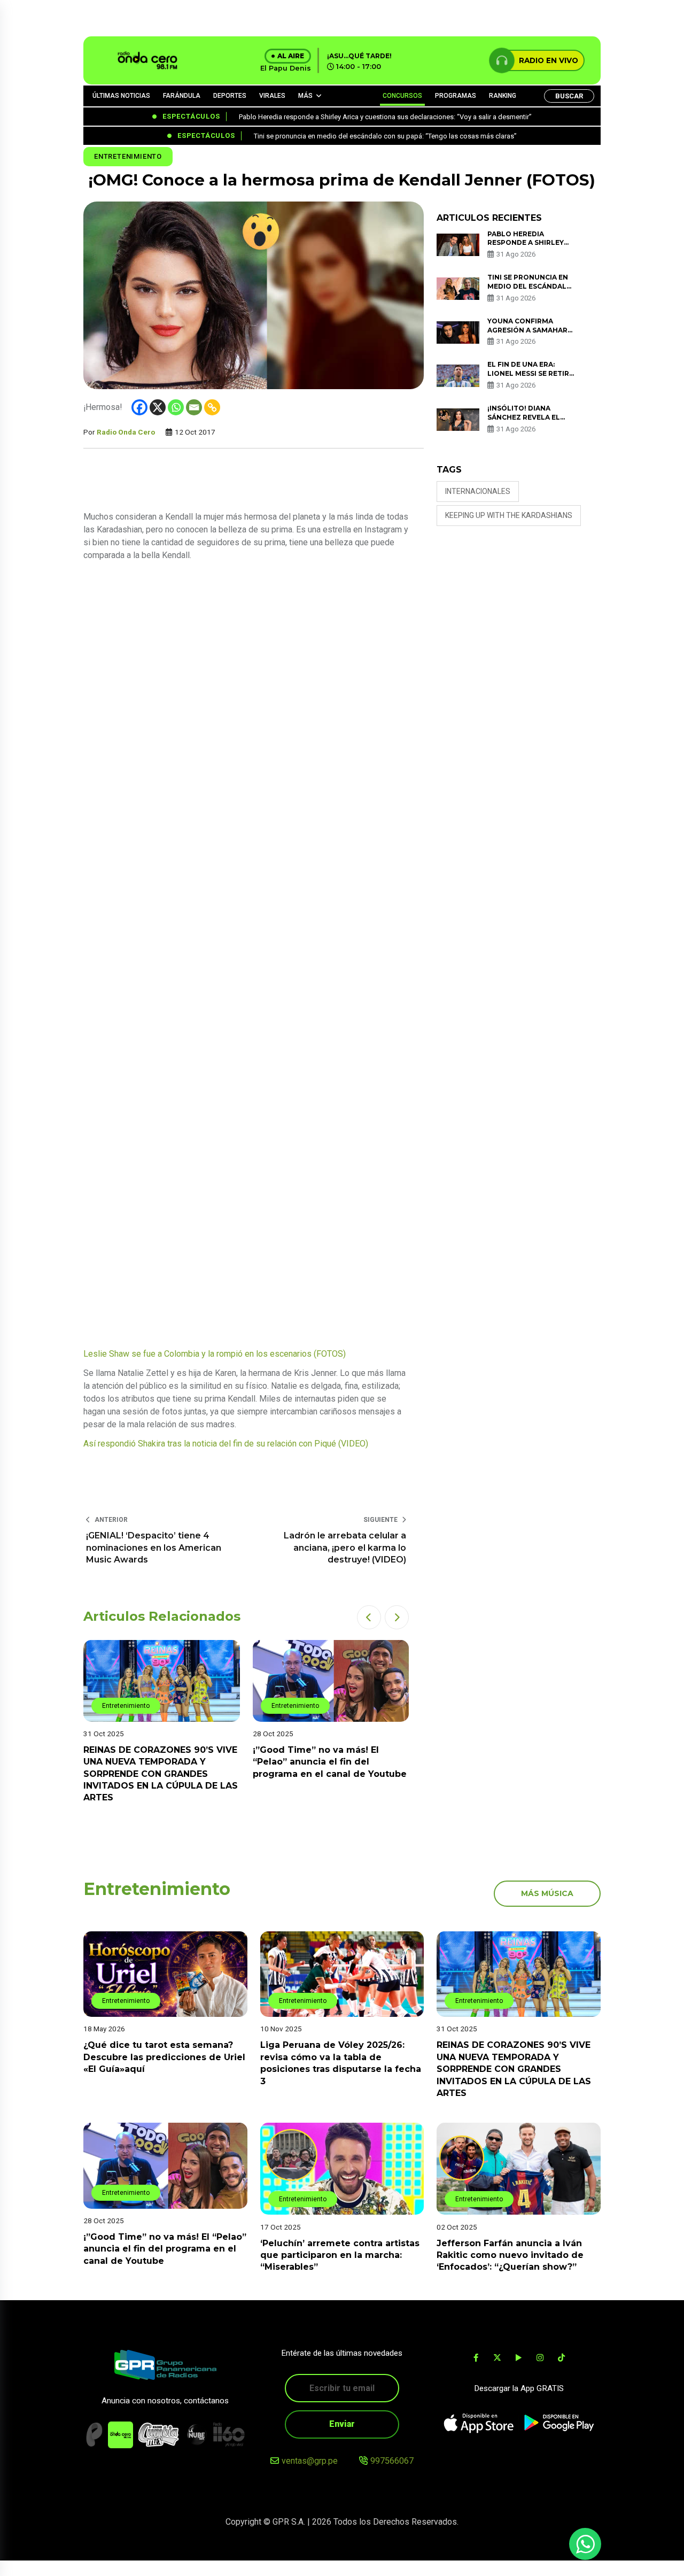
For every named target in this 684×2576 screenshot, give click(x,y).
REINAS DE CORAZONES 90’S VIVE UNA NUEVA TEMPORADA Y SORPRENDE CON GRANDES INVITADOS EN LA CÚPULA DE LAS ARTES (161, 1774)
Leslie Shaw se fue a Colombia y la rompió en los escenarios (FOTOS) (215, 1354)
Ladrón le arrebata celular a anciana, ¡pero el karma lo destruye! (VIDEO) (345, 1548)
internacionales (478, 491)
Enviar (342, 2424)
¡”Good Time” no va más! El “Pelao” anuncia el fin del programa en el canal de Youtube (330, 1762)
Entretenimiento (128, 156)
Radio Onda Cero (126, 432)
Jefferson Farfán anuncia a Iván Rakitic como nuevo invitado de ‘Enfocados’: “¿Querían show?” (510, 2255)
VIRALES (272, 96)
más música (547, 1893)
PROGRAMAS (456, 96)
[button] (369, 1617)
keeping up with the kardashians (509, 515)
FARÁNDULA (182, 96)
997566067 (392, 2461)
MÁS (305, 96)
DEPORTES (230, 96)
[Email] (194, 407)
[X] (158, 407)
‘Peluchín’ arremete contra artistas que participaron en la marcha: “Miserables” (340, 2255)
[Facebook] (139, 407)
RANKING (503, 96)
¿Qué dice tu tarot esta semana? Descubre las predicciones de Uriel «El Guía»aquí (164, 2057)
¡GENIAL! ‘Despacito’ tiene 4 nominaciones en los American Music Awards (154, 1548)
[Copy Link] (212, 407)
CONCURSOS (402, 96)
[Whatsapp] (176, 407)
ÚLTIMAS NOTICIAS (121, 96)
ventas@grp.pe (310, 2461)
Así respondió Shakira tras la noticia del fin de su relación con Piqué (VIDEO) (226, 1444)
